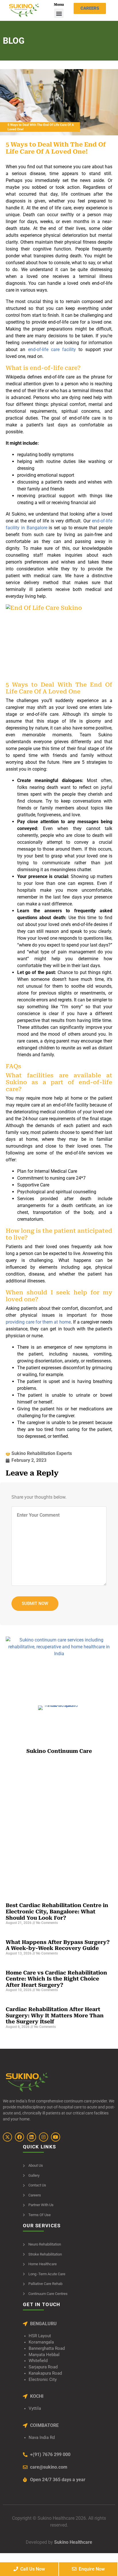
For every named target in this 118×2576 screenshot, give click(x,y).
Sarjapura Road (43, 2367)
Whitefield (38, 2361)
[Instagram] (44, 2137)
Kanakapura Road (45, 2373)
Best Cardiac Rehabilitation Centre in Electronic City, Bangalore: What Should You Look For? (57, 1911)
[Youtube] (56, 2137)
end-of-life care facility (52, 349)
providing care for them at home (38, 1322)
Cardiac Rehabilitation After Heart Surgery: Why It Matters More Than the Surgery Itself (55, 2015)
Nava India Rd (42, 2438)
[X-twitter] (7, 2137)
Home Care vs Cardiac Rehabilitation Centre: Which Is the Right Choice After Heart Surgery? (56, 1979)
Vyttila (35, 2408)
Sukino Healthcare (73, 2542)
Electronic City (43, 2380)
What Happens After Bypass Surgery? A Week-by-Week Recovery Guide (58, 1945)
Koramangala (41, 2342)
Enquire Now (91, 2569)
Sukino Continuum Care (59, 1751)
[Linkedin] (32, 2137)
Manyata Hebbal (44, 2355)
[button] (59, 13)
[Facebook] (19, 2137)
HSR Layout (40, 2336)
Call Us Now (32, 2569)
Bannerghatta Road (47, 2349)
